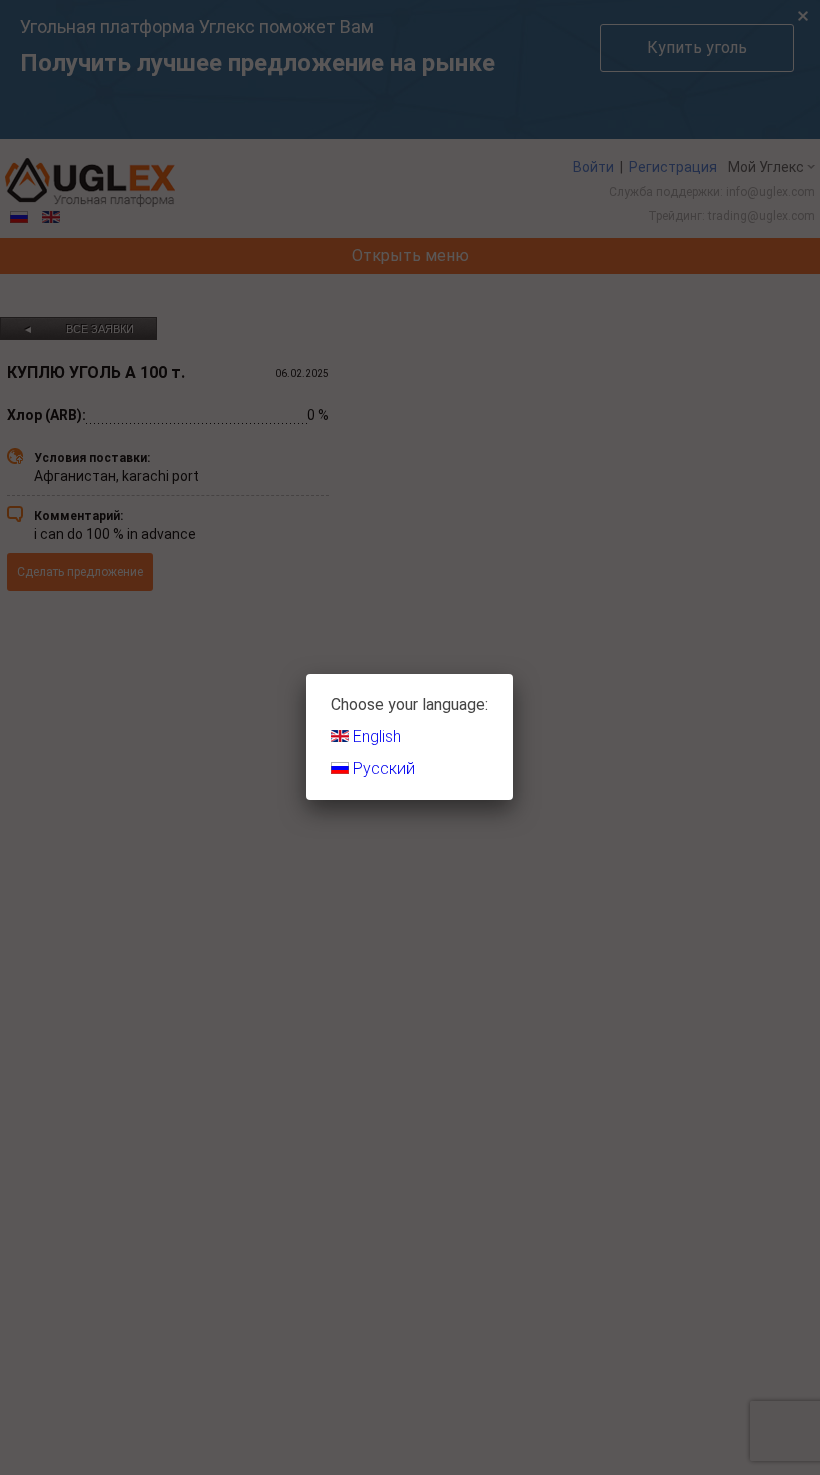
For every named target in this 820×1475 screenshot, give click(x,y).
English (375, 736)
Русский (382, 768)
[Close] (513, 674)
